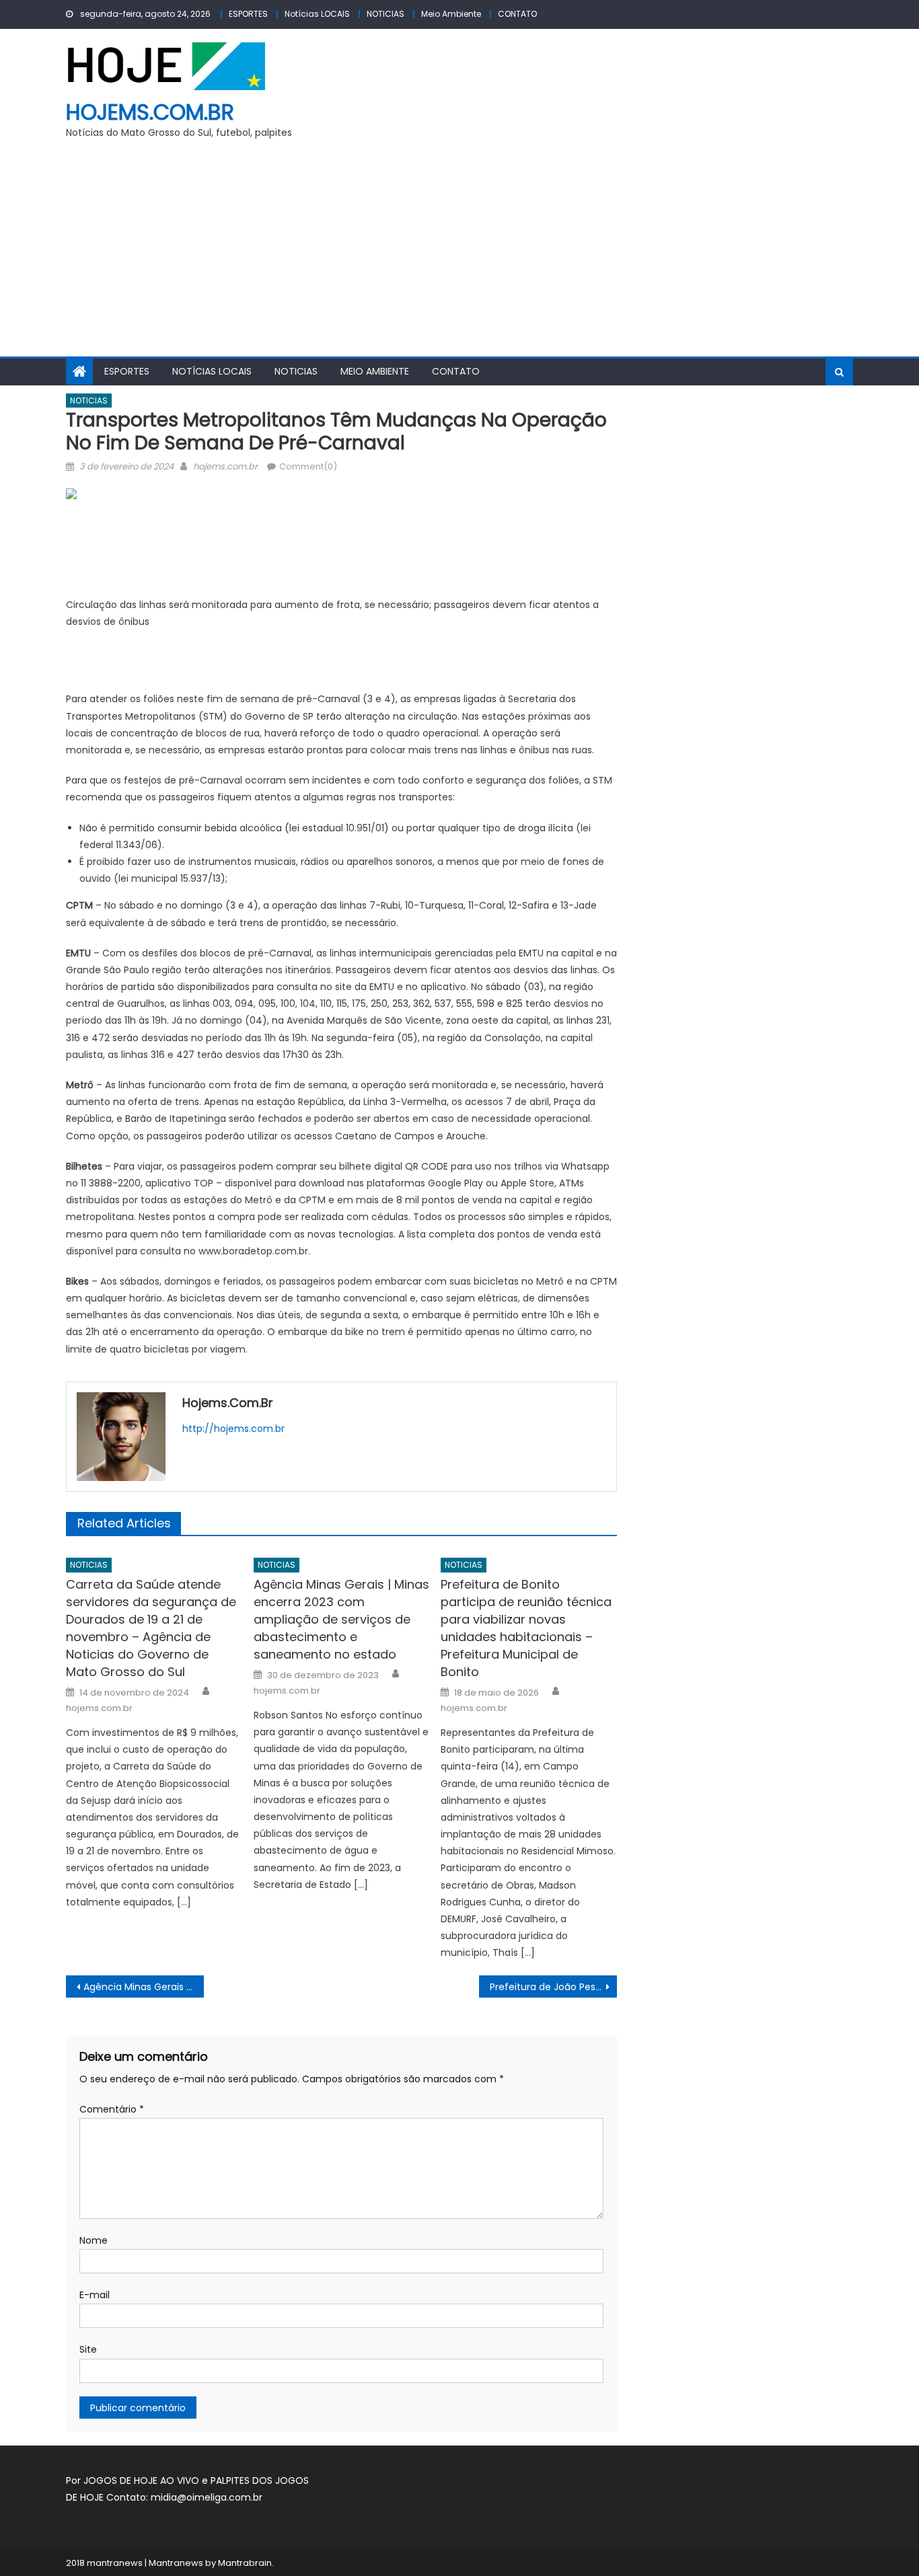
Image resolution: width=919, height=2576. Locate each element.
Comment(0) (308, 466)
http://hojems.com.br (233, 1429)
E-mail (95, 2295)
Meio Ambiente (451, 14)
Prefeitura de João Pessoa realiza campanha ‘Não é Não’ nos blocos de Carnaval (553, 1987)
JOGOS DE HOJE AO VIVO (143, 2480)
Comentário (112, 2109)
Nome (94, 2240)
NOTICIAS (385, 14)
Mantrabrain (245, 2563)
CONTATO (517, 14)
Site (88, 2349)
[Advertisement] (459, 256)
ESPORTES (248, 14)
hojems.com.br (150, 112)
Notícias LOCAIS (317, 14)
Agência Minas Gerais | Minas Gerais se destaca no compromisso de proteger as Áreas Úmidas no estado (144, 1987)
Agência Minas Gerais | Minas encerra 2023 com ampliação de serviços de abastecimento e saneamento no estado (341, 1619)
